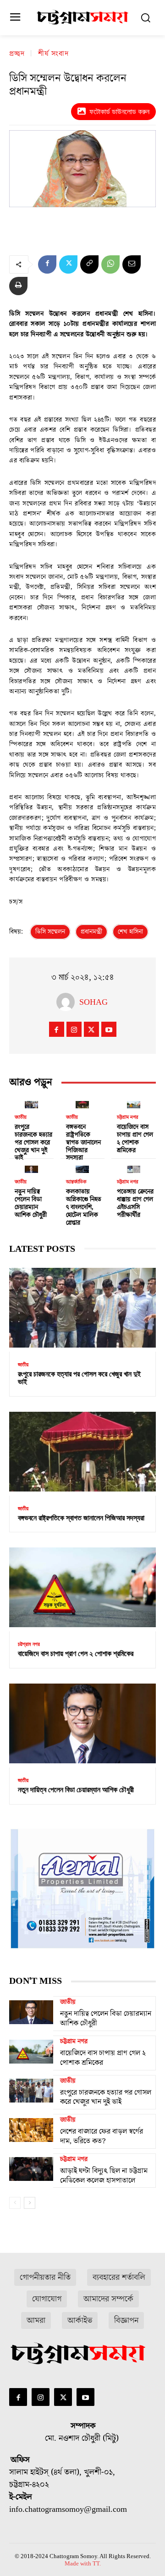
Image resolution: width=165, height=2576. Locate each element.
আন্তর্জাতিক (76, 1182)
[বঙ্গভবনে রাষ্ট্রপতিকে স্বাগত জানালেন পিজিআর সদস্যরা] (82, 1103)
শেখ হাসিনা (130, 932)
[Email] (132, 264)
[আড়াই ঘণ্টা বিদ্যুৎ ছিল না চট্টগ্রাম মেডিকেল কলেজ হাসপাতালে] (31, 2169)
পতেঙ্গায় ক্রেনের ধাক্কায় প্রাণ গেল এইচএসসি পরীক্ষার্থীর (135, 1203)
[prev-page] (15, 2203)
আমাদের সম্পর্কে (108, 2299)
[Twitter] (68, 264)
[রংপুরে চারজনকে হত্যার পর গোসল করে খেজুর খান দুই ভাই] (31, 1103)
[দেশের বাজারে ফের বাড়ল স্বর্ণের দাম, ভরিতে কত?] (31, 2130)
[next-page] (30, 2203)
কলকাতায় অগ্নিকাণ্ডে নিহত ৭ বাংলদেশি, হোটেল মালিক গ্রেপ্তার (84, 1207)
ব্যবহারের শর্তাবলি (119, 2277)
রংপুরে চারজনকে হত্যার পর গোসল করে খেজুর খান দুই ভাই (33, 1142)
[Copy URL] (89, 264)
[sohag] (68, 1002)
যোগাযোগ (47, 2299)
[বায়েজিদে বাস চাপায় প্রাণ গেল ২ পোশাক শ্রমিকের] (134, 1103)
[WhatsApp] (110, 264)
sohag (93, 1002)
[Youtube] (109, 1029)
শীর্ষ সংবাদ (53, 54)
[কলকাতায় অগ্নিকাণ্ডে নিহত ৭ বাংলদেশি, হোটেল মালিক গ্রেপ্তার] (82, 1168)
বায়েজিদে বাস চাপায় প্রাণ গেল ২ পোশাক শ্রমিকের (135, 1139)
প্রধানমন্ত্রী (91, 932)
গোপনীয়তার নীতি (45, 2277)
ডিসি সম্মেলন (50, 932)
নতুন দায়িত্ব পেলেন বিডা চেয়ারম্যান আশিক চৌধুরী (31, 1203)
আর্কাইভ (80, 2320)
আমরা (36, 2320)
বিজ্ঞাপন (126, 2320)
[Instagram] (74, 1029)
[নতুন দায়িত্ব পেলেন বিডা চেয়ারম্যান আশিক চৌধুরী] (31, 1168)
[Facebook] (47, 264)
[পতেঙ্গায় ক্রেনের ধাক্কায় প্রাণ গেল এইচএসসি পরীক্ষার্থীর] (134, 1168)
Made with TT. (83, 2563)
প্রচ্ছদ (17, 54)
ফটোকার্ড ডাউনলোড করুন (119, 112)
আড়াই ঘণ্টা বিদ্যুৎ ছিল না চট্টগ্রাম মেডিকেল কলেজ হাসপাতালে (104, 2176)
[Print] (18, 286)
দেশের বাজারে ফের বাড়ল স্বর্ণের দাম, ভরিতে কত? (102, 2136)
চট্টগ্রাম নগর (128, 1117)
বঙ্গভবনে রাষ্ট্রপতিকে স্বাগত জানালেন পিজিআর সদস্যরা (83, 1142)
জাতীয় (21, 1117)
